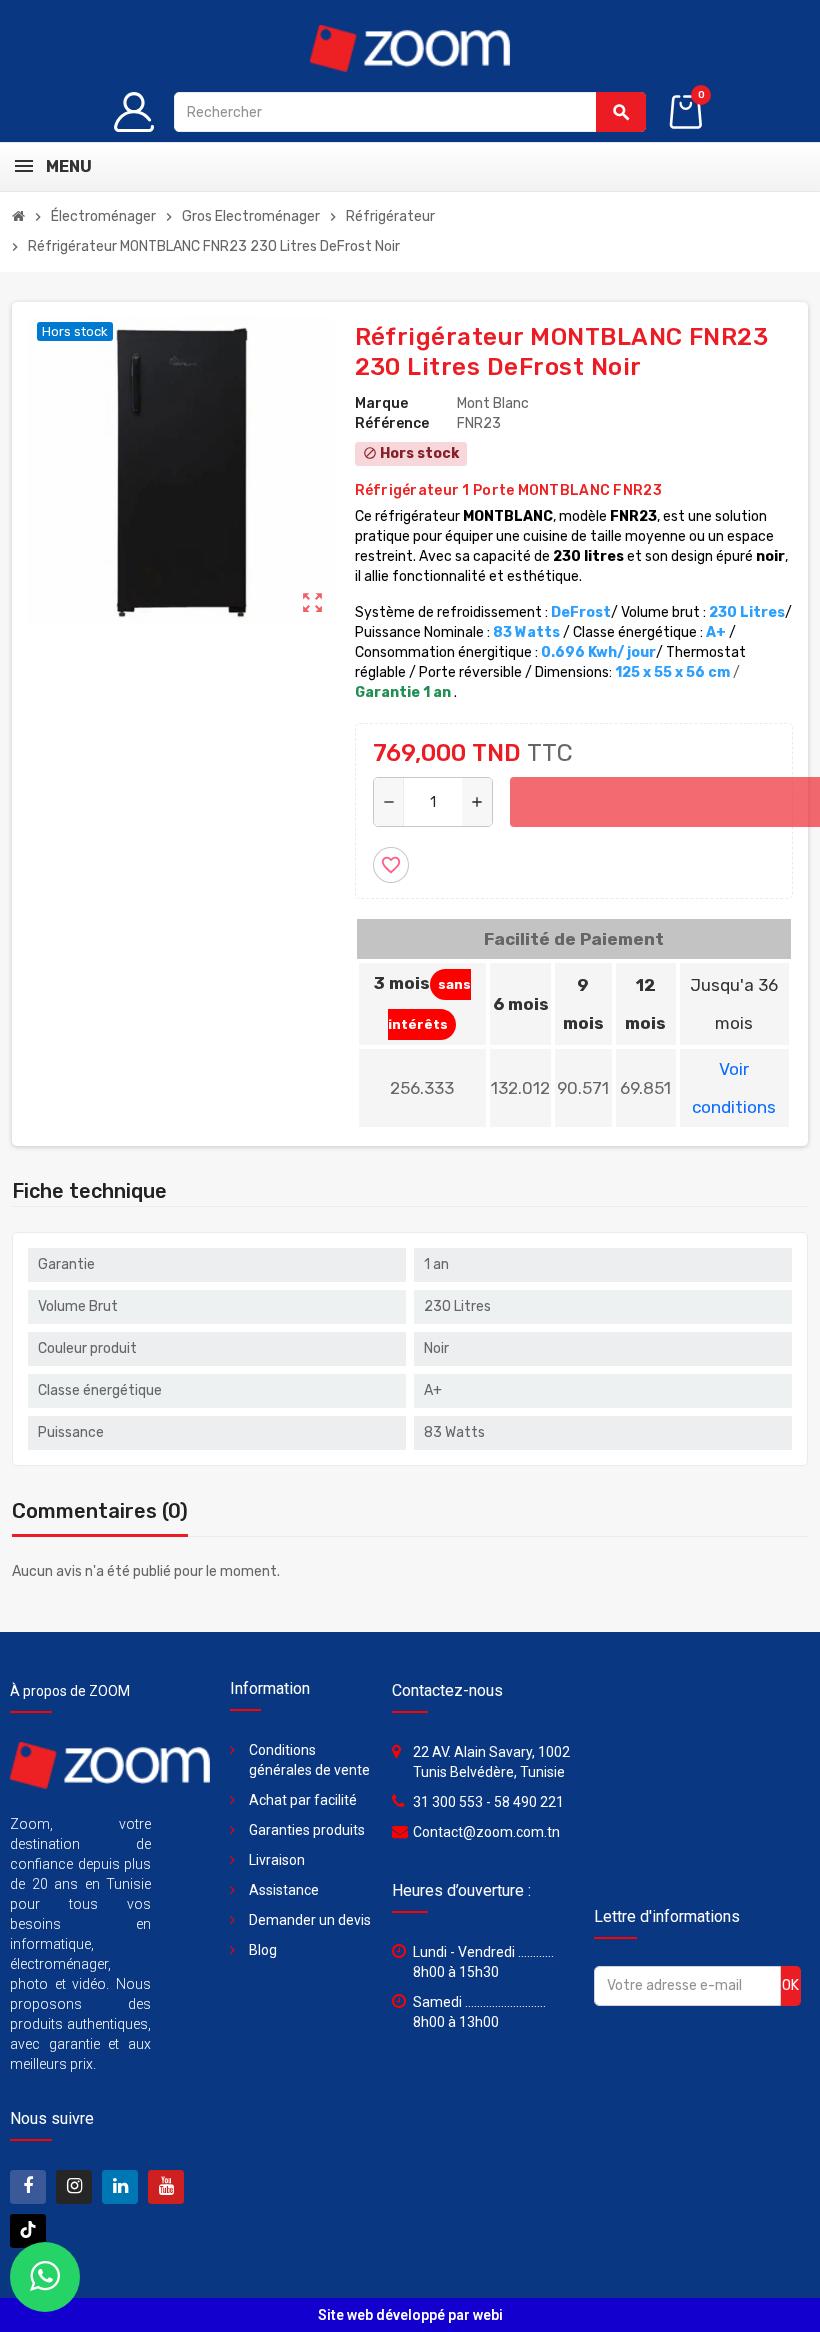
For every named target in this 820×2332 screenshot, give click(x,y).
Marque (381, 403)
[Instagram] (74, 2187)
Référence (392, 423)
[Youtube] (166, 2187)
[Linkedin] (120, 2187)
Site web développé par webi (410, 2315)
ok (790, 1985)
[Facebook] (28, 2187)
